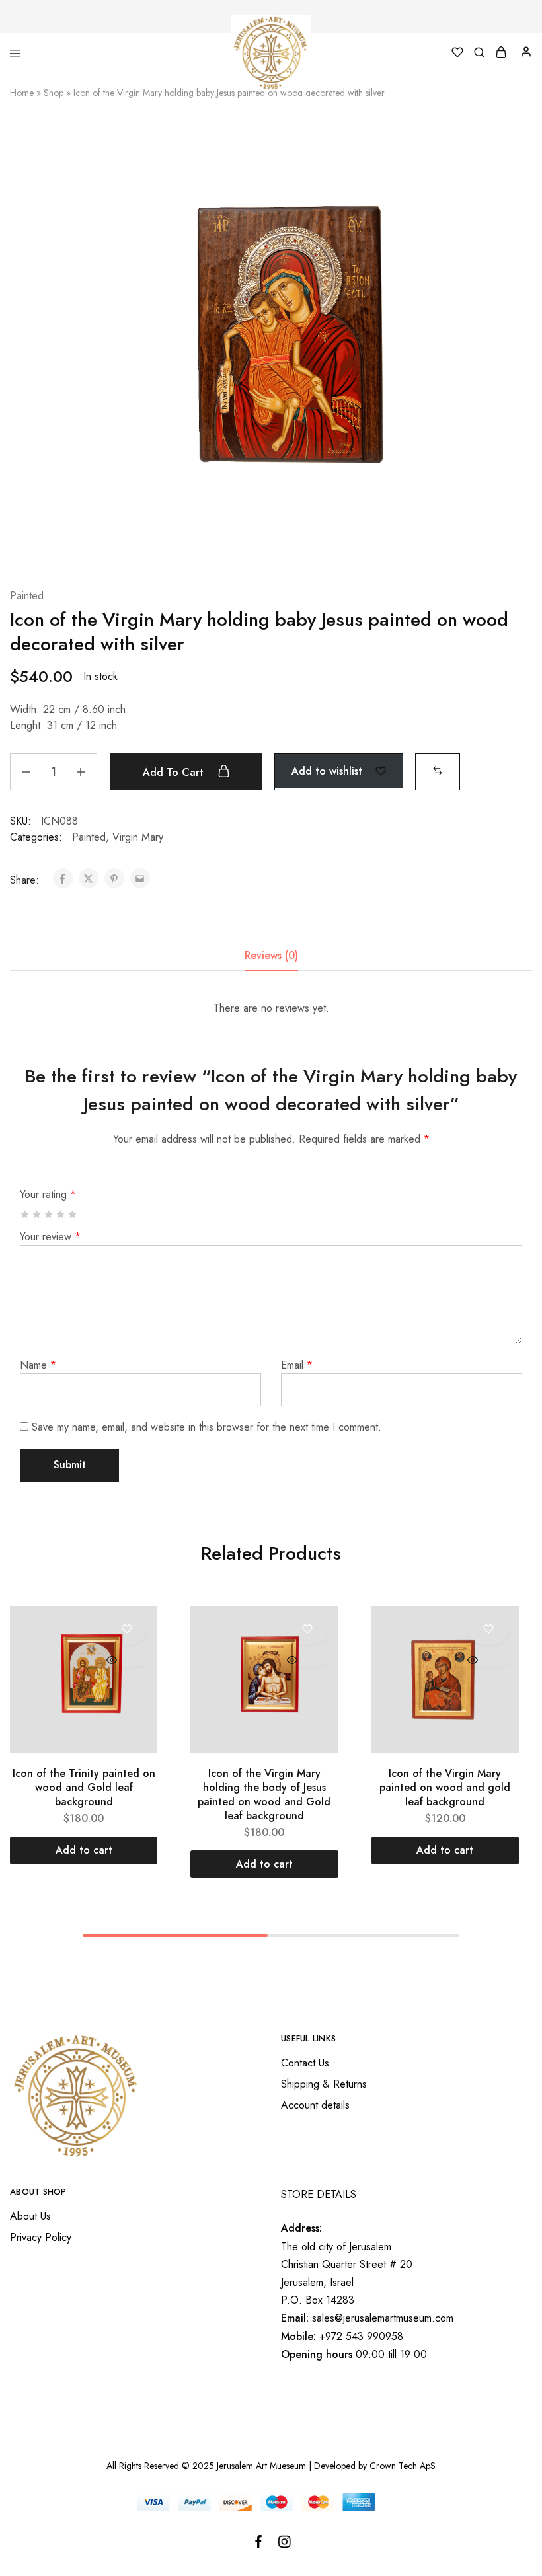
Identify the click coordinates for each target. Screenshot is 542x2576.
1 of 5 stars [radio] (25, 1214)
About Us (30, 2216)
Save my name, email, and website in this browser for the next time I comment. (207, 1427)
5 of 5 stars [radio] (73, 1214)
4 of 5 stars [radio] (61, 1214)
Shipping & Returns (324, 2084)
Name (38, 1365)
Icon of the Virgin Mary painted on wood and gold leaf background (445, 1788)
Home (22, 93)
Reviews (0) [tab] (271, 955)
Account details (315, 2105)
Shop (54, 93)
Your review (50, 1237)
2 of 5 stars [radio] (37, 1214)
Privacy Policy (41, 2237)
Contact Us (305, 2063)
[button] (438, 770)
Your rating (48, 1194)
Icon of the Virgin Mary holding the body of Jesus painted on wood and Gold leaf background (264, 1795)
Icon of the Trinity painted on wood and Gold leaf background (84, 1788)
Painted (27, 596)
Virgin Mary (138, 837)
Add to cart (175, 772)
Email (297, 1365)
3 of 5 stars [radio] (49, 1214)
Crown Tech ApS (403, 2466)
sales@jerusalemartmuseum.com (383, 2318)
